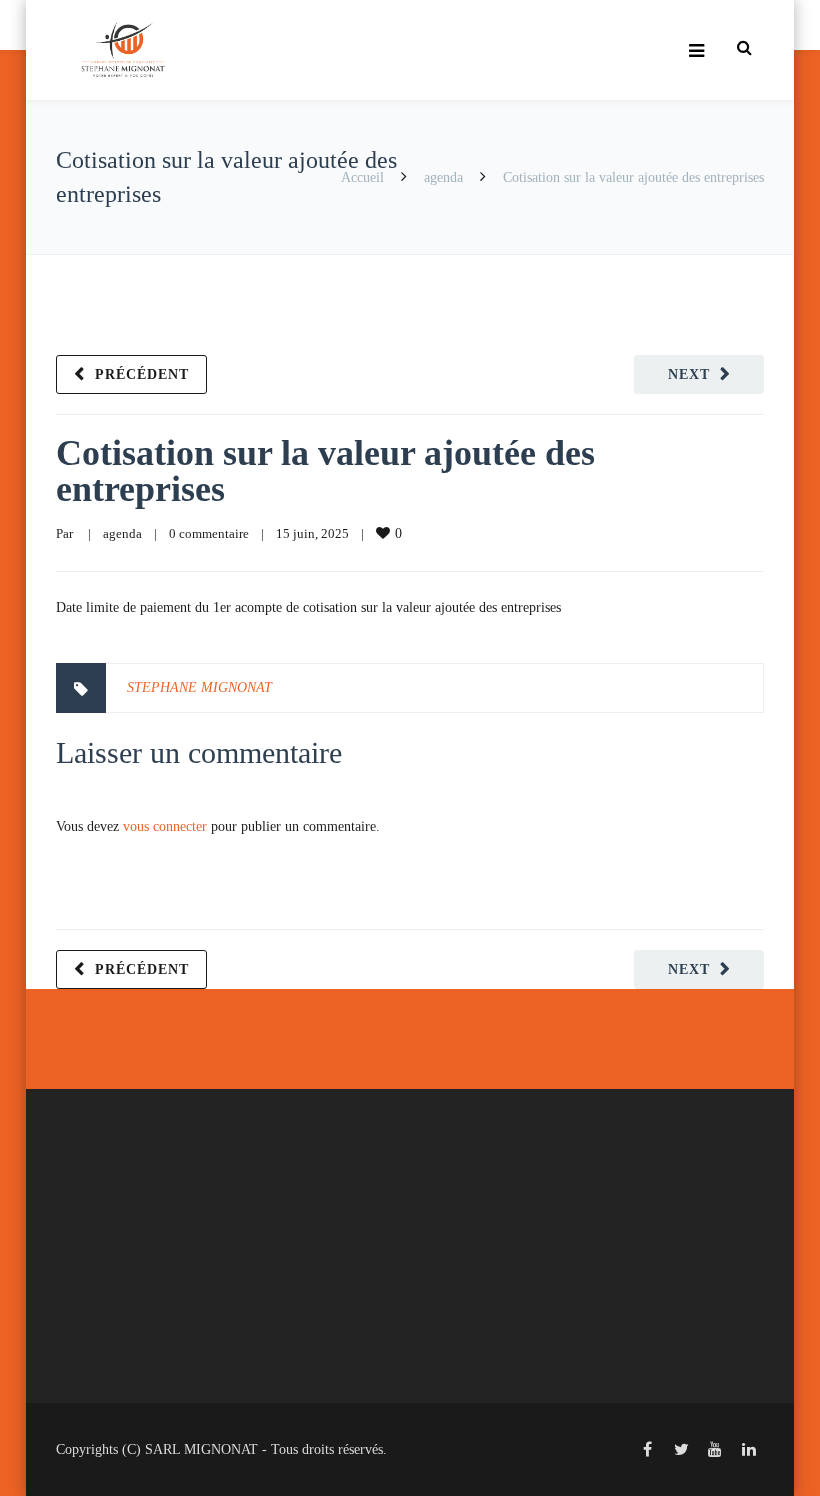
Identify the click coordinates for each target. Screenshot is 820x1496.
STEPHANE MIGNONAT (199, 687)
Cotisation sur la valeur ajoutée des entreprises (325, 471)
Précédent (142, 374)
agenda (443, 177)
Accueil (362, 177)
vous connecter (165, 826)
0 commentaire (209, 533)
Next (689, 374)
